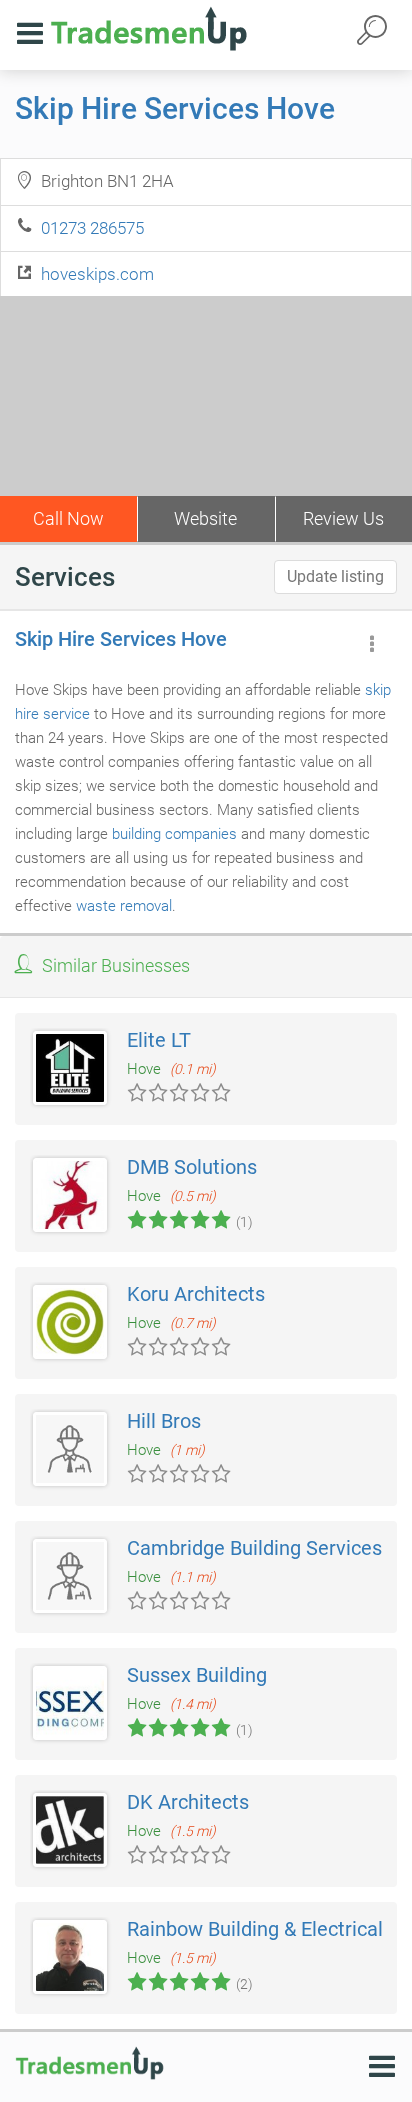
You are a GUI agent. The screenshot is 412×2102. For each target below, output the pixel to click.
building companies (174, 834)
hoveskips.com (97, 274)
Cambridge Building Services (254, 1548)
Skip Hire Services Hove (175, 108)
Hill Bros (164, 1421)
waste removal (124, 906)
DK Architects (188, 1802)
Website (205, 518)
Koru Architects (196, 1294)
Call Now (68, 518)
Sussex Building (197, 1675)
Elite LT (159, 1040)
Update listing (335, 576)
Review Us (343, 518)
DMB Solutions (192, 1167)
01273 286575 (92, 228)
